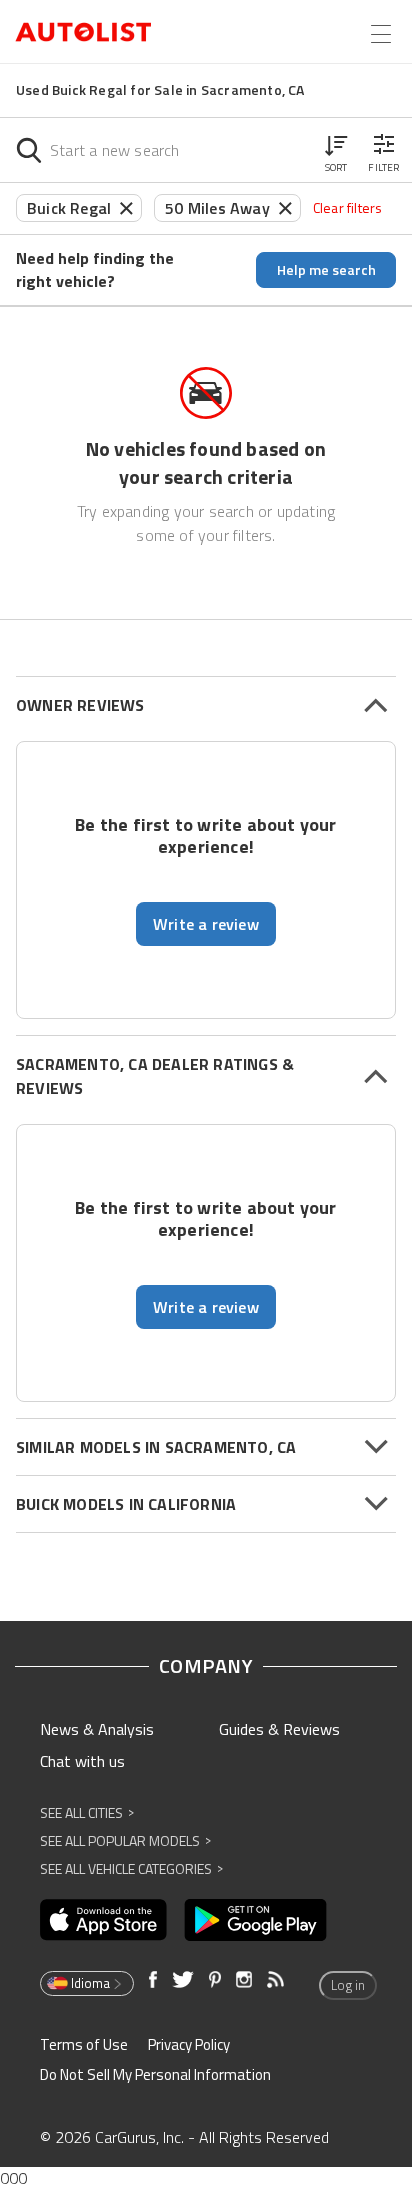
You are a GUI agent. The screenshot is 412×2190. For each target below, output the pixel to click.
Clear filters (348, 207)
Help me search (326, 269)
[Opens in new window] (103, 1920)
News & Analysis (97, 1729)
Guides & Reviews (279, 1729)
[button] (336, 150)
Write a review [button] (206, 924)
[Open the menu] (381, 34)
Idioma (90, 1983)
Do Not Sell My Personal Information (155, 2074)
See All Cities (87, 1812)
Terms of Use (84, 2044)
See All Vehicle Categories (131, 1868)
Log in (348, 1985)
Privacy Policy (189, 2044)
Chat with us (82, 1761)
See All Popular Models (125, 1840)
